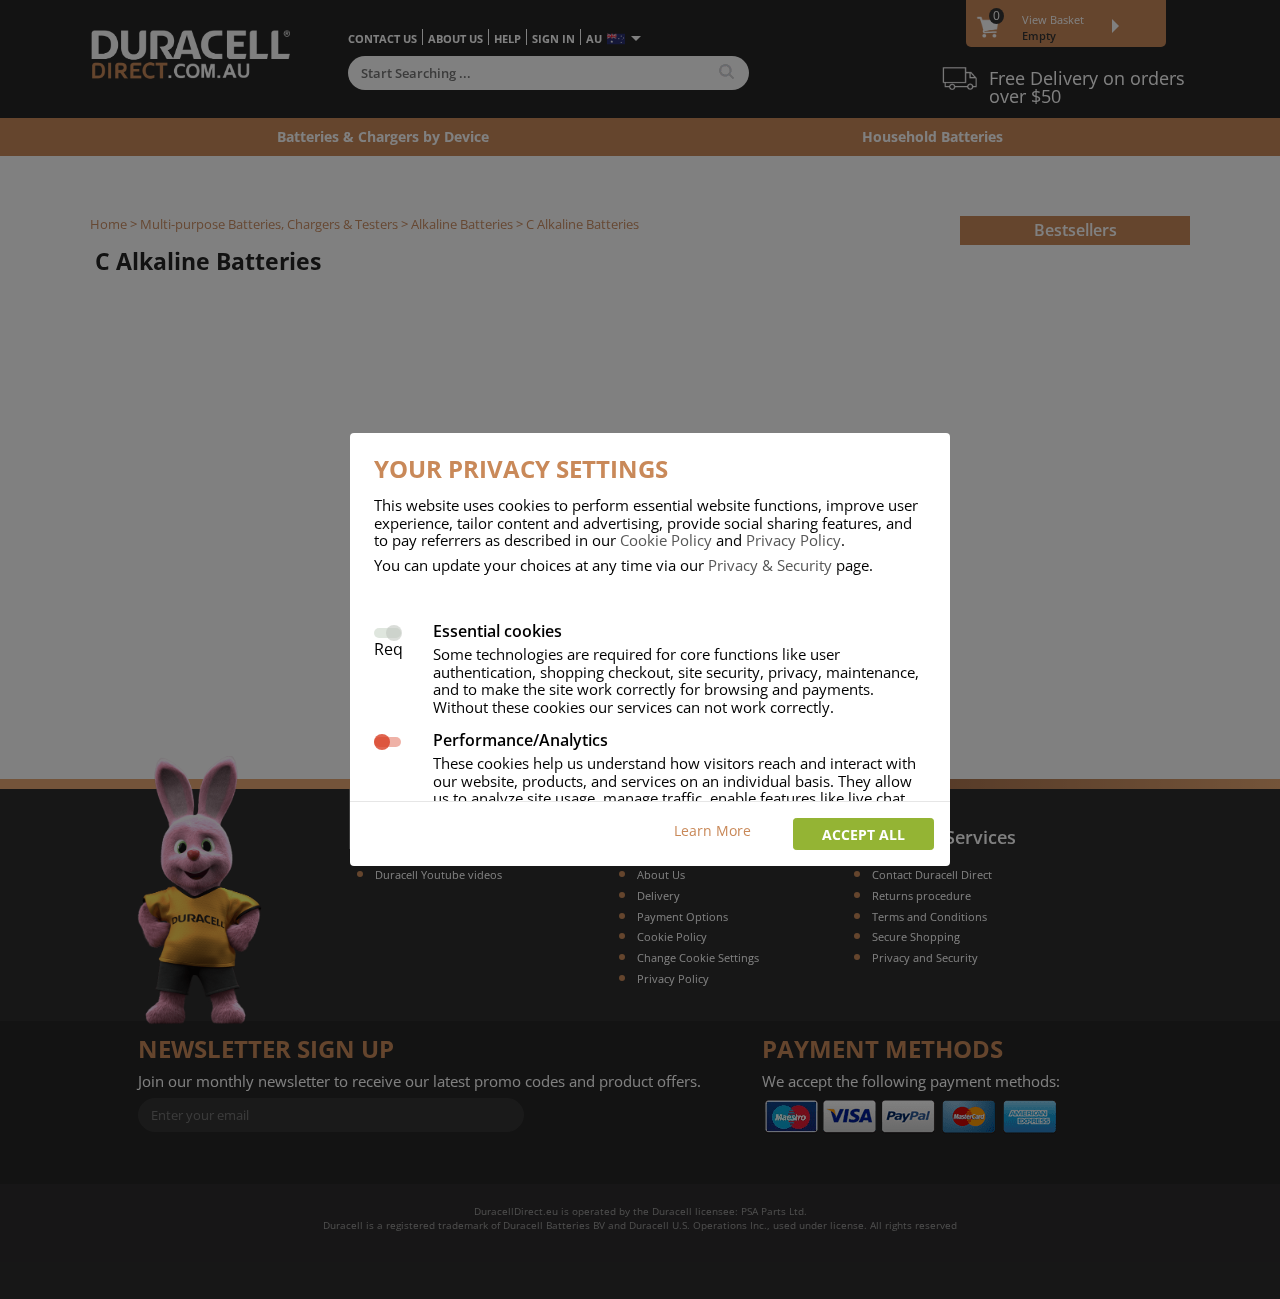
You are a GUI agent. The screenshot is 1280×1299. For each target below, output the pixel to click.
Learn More (712, 830)
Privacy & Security (770, 565)
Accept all (863, 834)
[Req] (387, 630)
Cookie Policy (666, 540)
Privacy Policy (793, 540)
